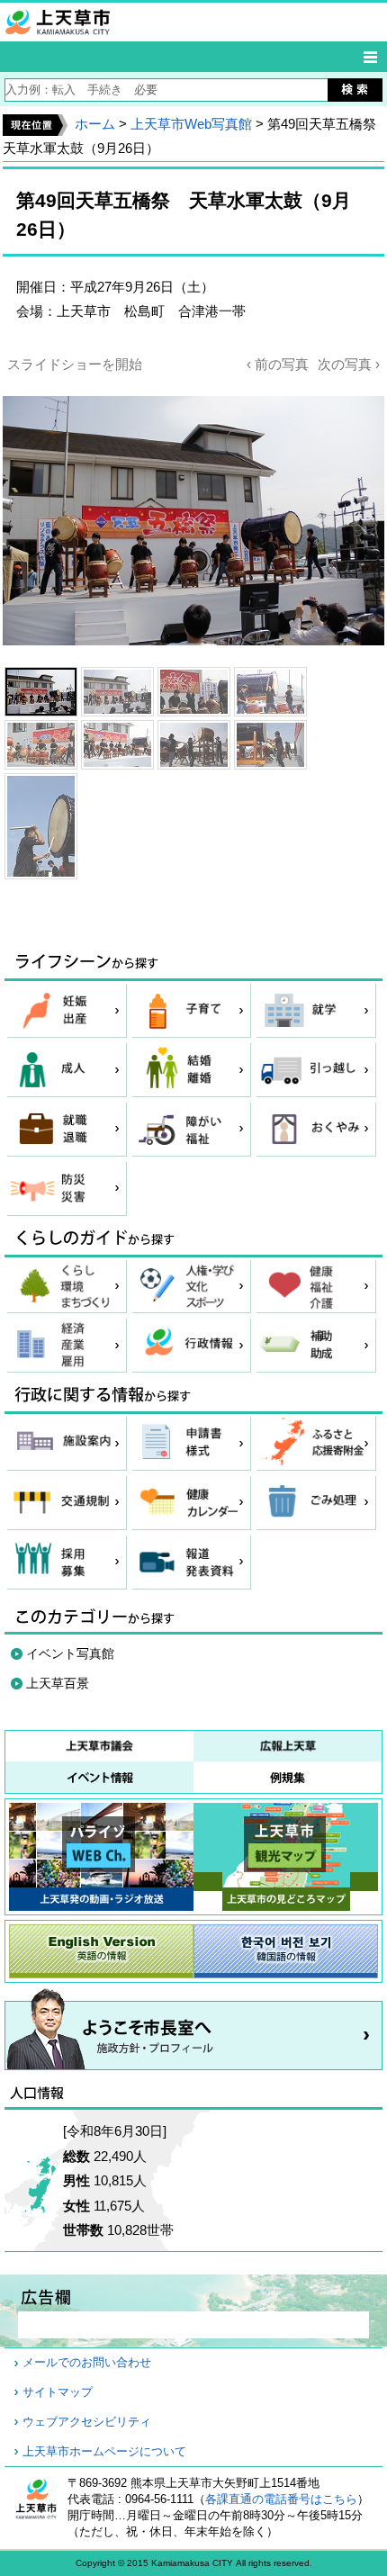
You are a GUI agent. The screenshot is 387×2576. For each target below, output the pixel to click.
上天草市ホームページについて (104, 2452)
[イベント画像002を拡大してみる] (117, 692)
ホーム (95, 124)
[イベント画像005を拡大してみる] (41, 745)
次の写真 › (349, 364)
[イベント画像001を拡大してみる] (41, 692)
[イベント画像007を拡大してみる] (194, 745)
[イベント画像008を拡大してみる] (270, 745)
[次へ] (193, 510)
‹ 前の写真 (278, 364)
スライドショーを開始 (75, 364)
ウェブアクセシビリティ (87, 2422)
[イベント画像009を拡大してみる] (41, 826)
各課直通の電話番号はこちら (281, 2499)
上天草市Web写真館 (191, 124)
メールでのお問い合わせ (87, 2363)
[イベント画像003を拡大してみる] (194, 692)
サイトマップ (58, 2392)
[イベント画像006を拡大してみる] (117, 745)
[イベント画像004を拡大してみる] (270, 692)
